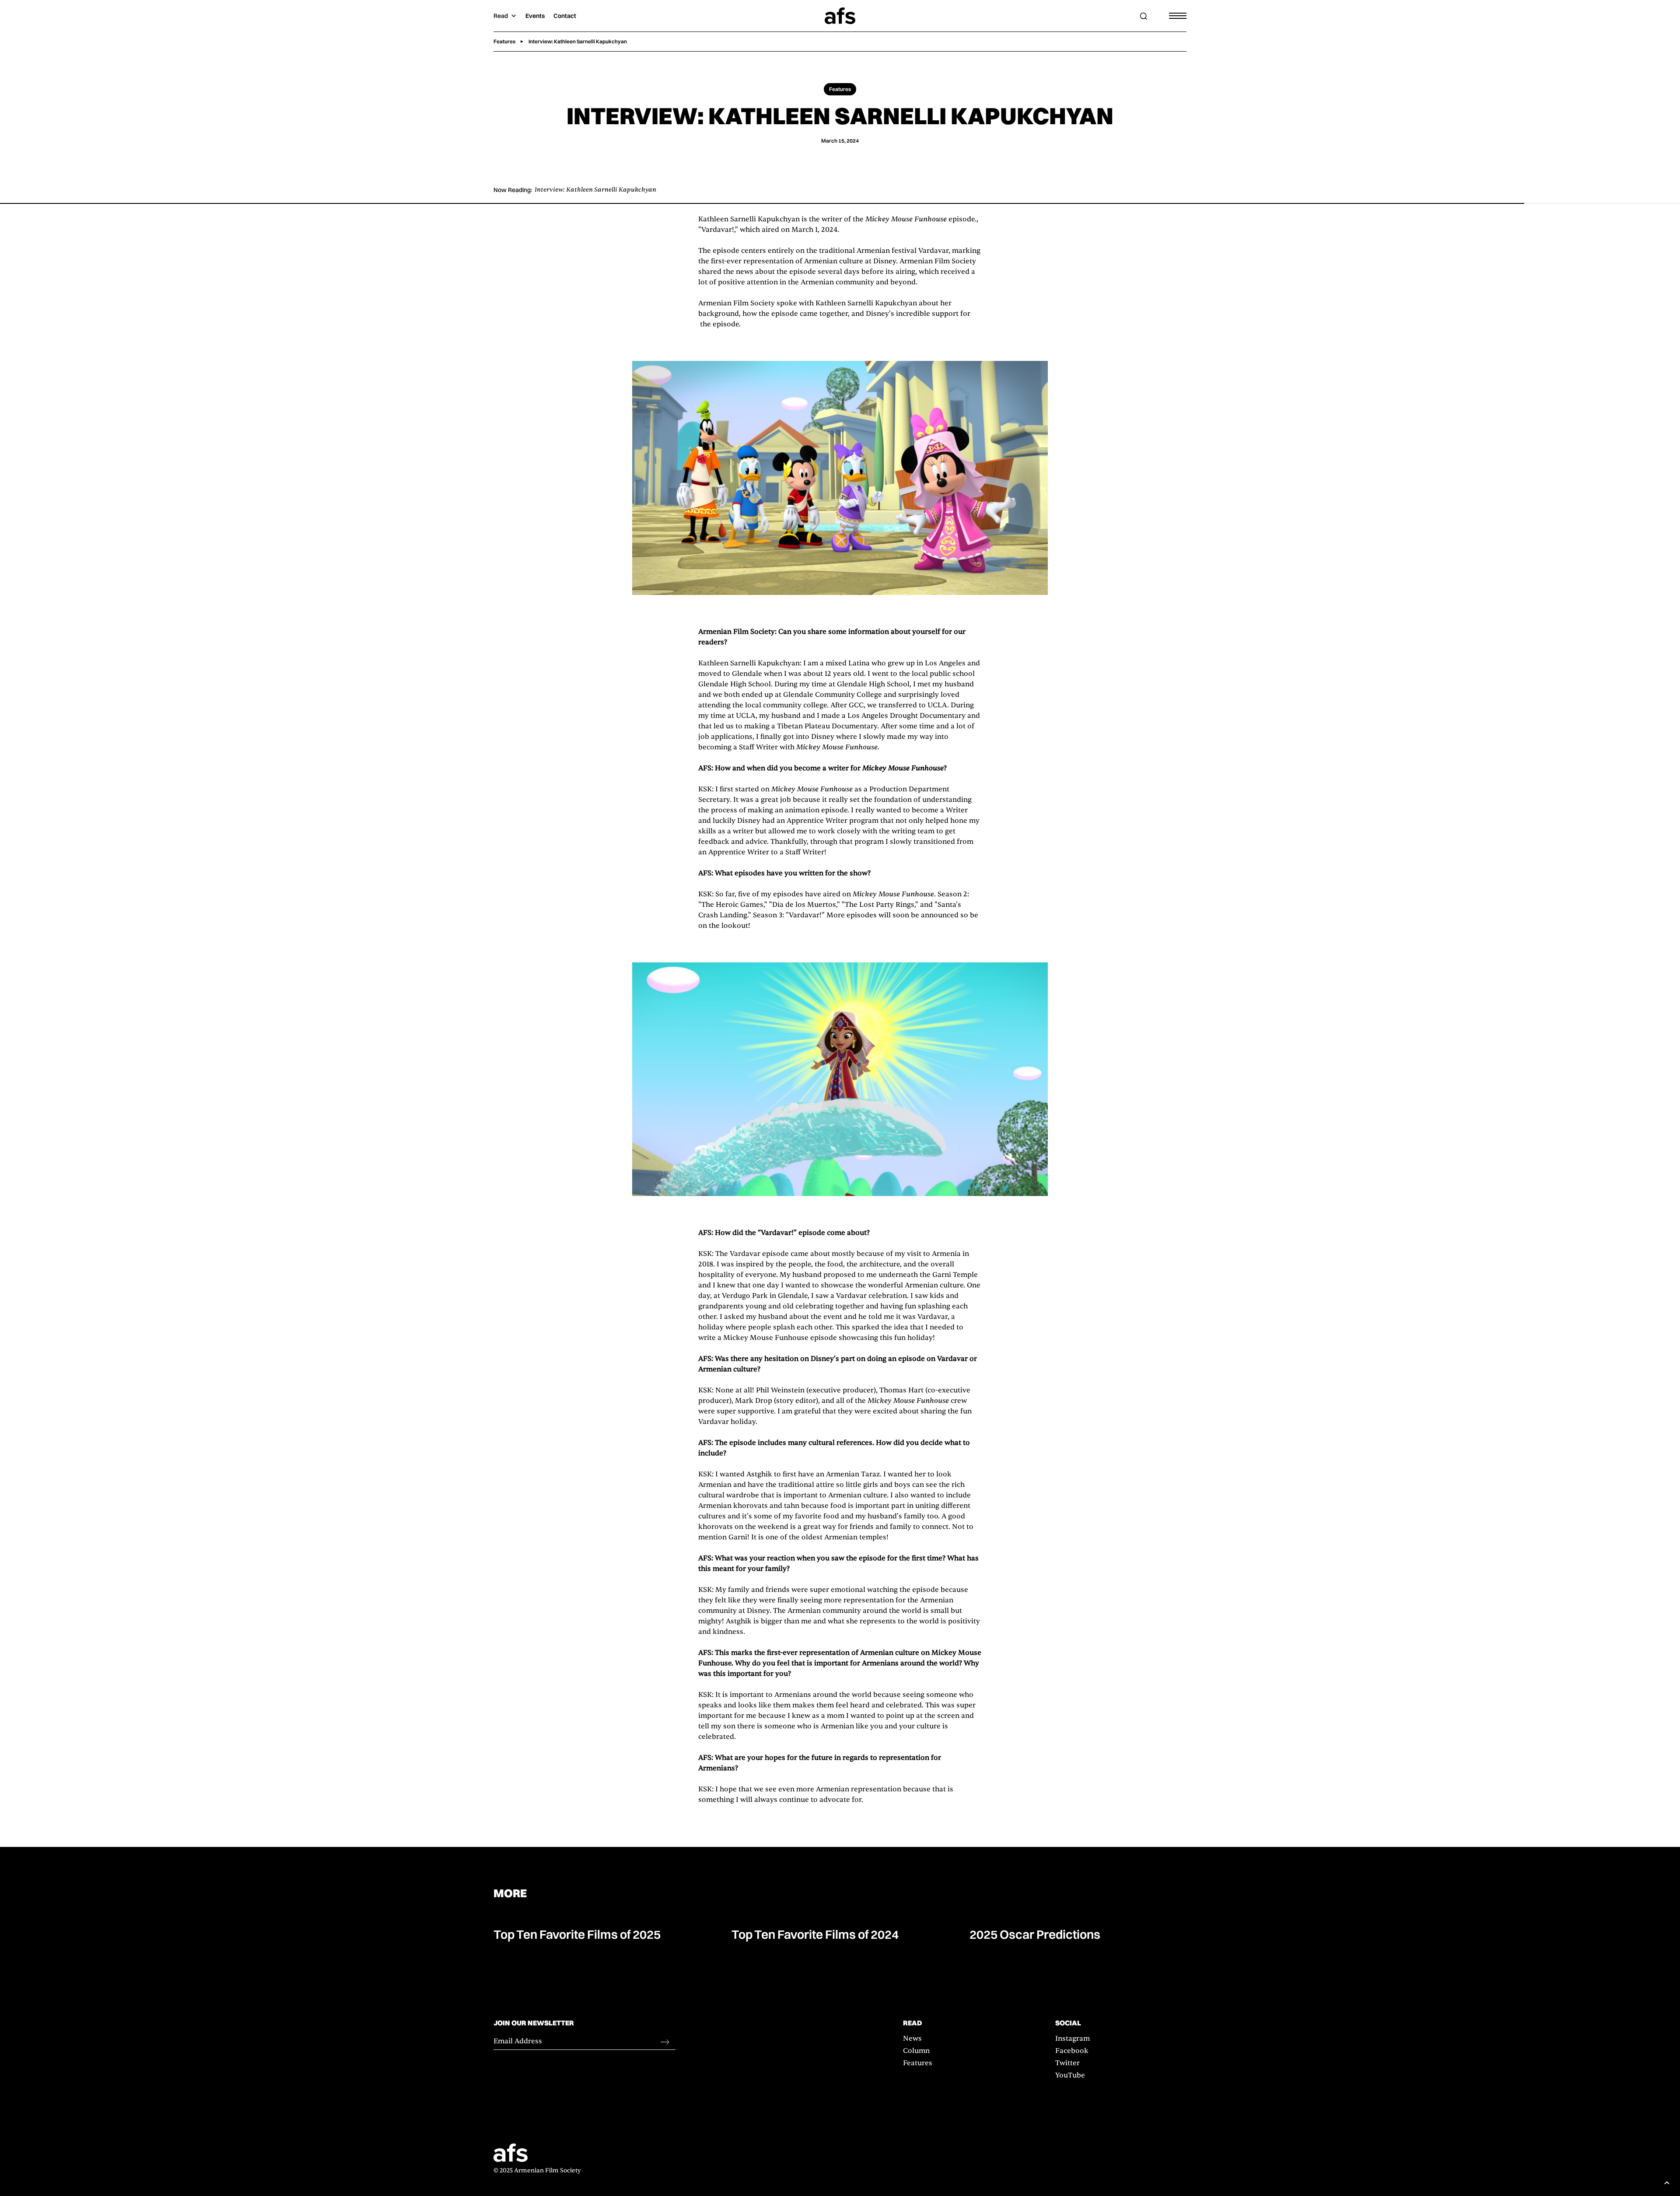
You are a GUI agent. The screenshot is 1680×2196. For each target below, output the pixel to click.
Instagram (1073, 2039)
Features (918, 2063)
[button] (505, 16)
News (912, 2039)
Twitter (1067, 2063)
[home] (840, 16)
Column (916, 2051)
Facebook (1072, 2051)
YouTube (1070, 2075)
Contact (565, 16)
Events (535, 16)
